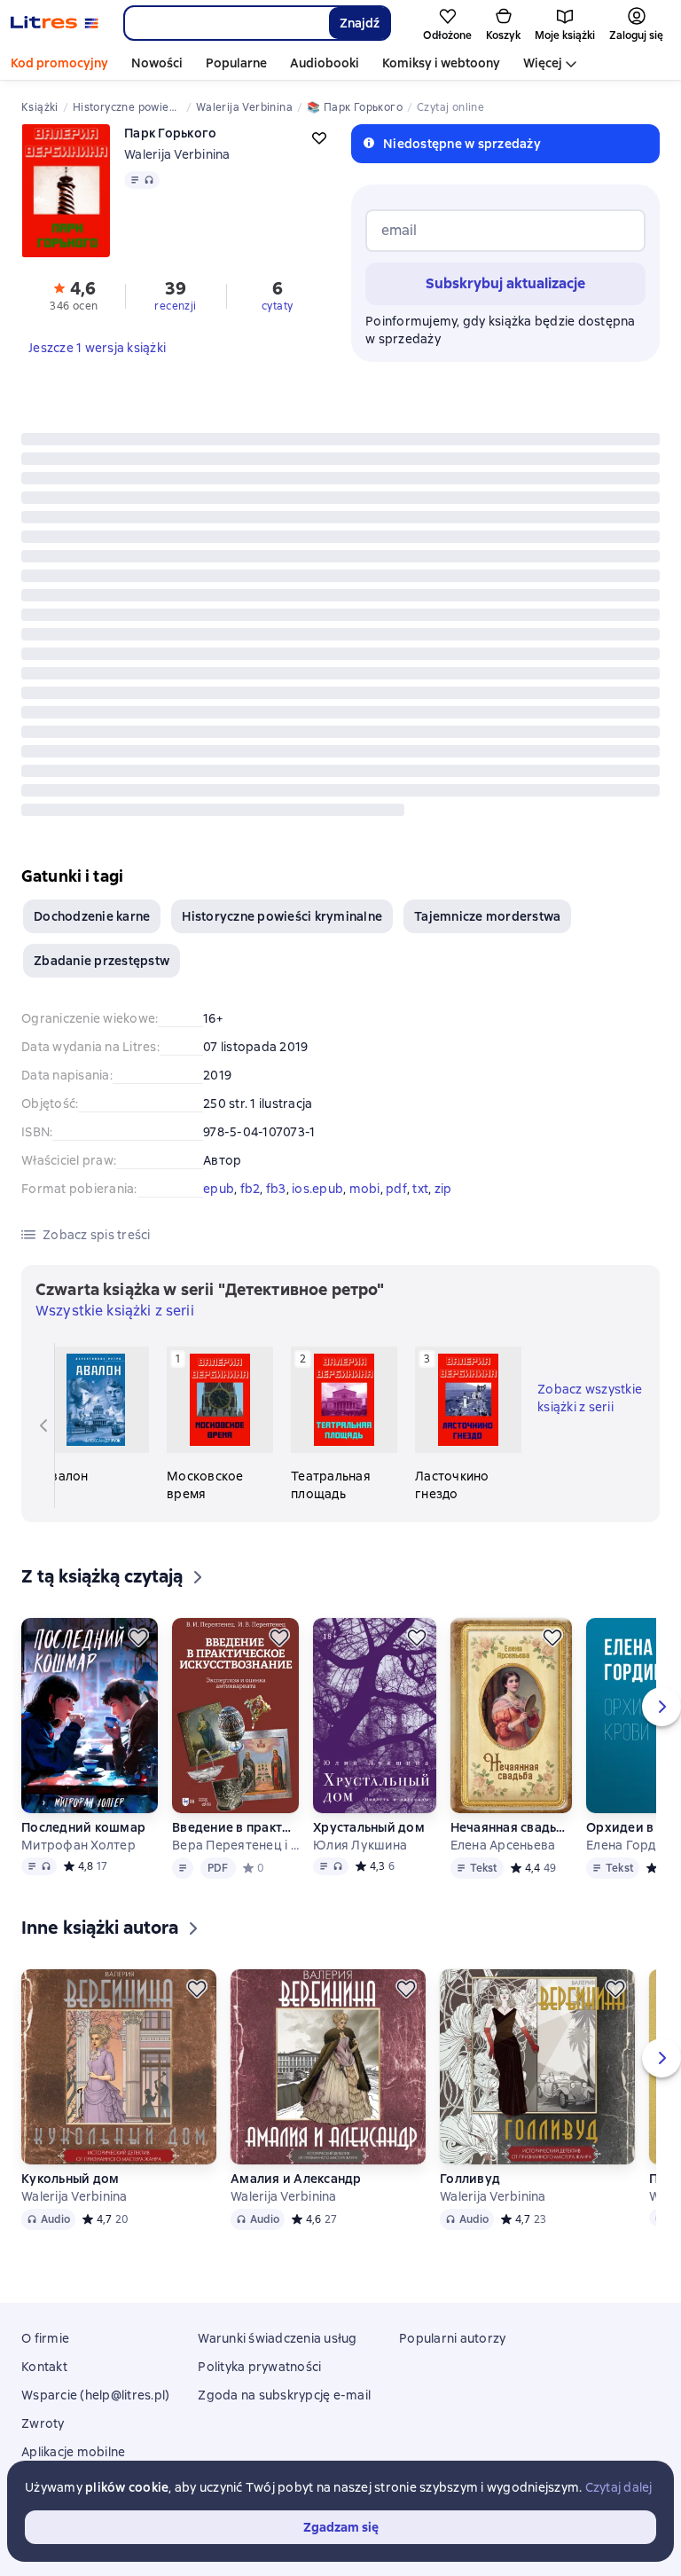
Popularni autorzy (452, 2338)
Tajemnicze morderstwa (487, 916)
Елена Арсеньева (503, 1845)
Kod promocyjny (59, 63)
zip (443, 1189)
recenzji (175, 306)
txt (420, 1189)
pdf (396, 1189)
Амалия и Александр (296, 2179)
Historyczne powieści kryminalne (282, 916)
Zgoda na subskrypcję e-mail (284, 2395)
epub (219, 1189)
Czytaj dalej (619, 2487)
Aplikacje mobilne (73, 2452)
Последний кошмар (83, 1827)
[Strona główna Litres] (55, 23)
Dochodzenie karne (92, 916)
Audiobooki (325, 63)
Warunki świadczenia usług (277, 2338)
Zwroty (43, 2423)
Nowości (157, 63)
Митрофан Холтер (78, 1845)
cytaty (277, 306)
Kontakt (44, 2367)
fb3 (276, 1189)
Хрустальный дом (369, 1827)
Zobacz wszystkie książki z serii (590, 1398)
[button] (74, 295)
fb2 (250, 1189)
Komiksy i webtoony (441, 63)
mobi (365, 1189)
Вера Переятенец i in (235, 1845)
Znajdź (360, 23)
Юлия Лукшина (360, 1845)
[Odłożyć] (138, 1637)
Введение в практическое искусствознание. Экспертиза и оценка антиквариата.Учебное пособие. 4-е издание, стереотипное (235, 1827)
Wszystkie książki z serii (115, 1311)
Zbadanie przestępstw (102, 961)
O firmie (45, 2338)
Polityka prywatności (259, 2367)
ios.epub (317, 1189)
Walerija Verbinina (177, 154)
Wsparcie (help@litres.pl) (95, 2395)
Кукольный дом (70, 2179)
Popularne (236, 63)
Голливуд (470, 2179)
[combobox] (226, 23)
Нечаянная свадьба (511, 1827)
